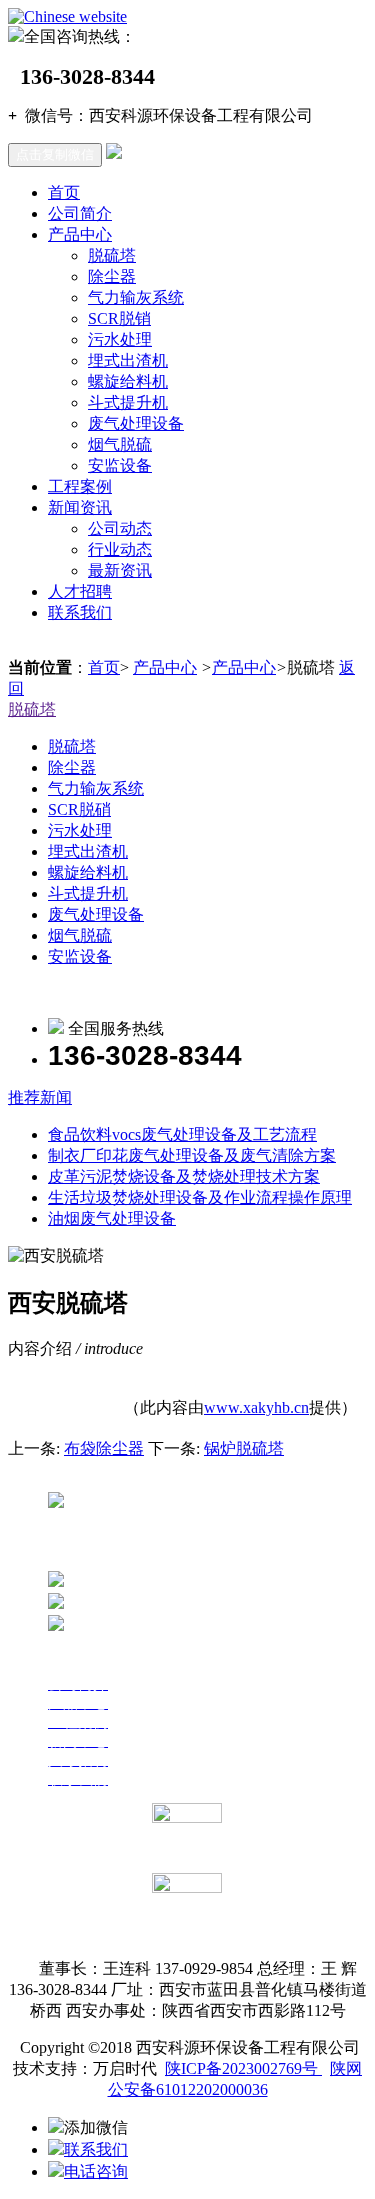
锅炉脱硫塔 (244, 1448)
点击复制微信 (55, 154)
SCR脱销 (119, 318)
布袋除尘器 (104, 1448)
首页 (64, 192)
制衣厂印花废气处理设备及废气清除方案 (192, 1155)
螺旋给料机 (128, 381)
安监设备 (120, 465)
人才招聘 (80, 591)
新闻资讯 (80, 507)
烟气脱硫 (120, 444)
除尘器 (112, 276)
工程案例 (80, 486)
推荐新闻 (40, 1097)
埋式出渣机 (128, 360)
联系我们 (80, 612)
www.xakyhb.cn (256, 1407)
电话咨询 (96, 2171)
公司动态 (120, 528)
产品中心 (80, 234)
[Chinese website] (67, 16)
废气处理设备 (136, 423)
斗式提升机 (128, 402)
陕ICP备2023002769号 (243, 2068)
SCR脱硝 (79, 809)
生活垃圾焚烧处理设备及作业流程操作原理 (200, 1197)
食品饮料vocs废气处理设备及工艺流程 (182, 1134)
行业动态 (120, 549)
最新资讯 (120, 570)
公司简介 (80, 213)
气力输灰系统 (136, 297)
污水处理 (120, 339)
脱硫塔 (112, 255)
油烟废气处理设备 (112, 1218)
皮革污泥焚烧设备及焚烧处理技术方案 (184, 1176)
